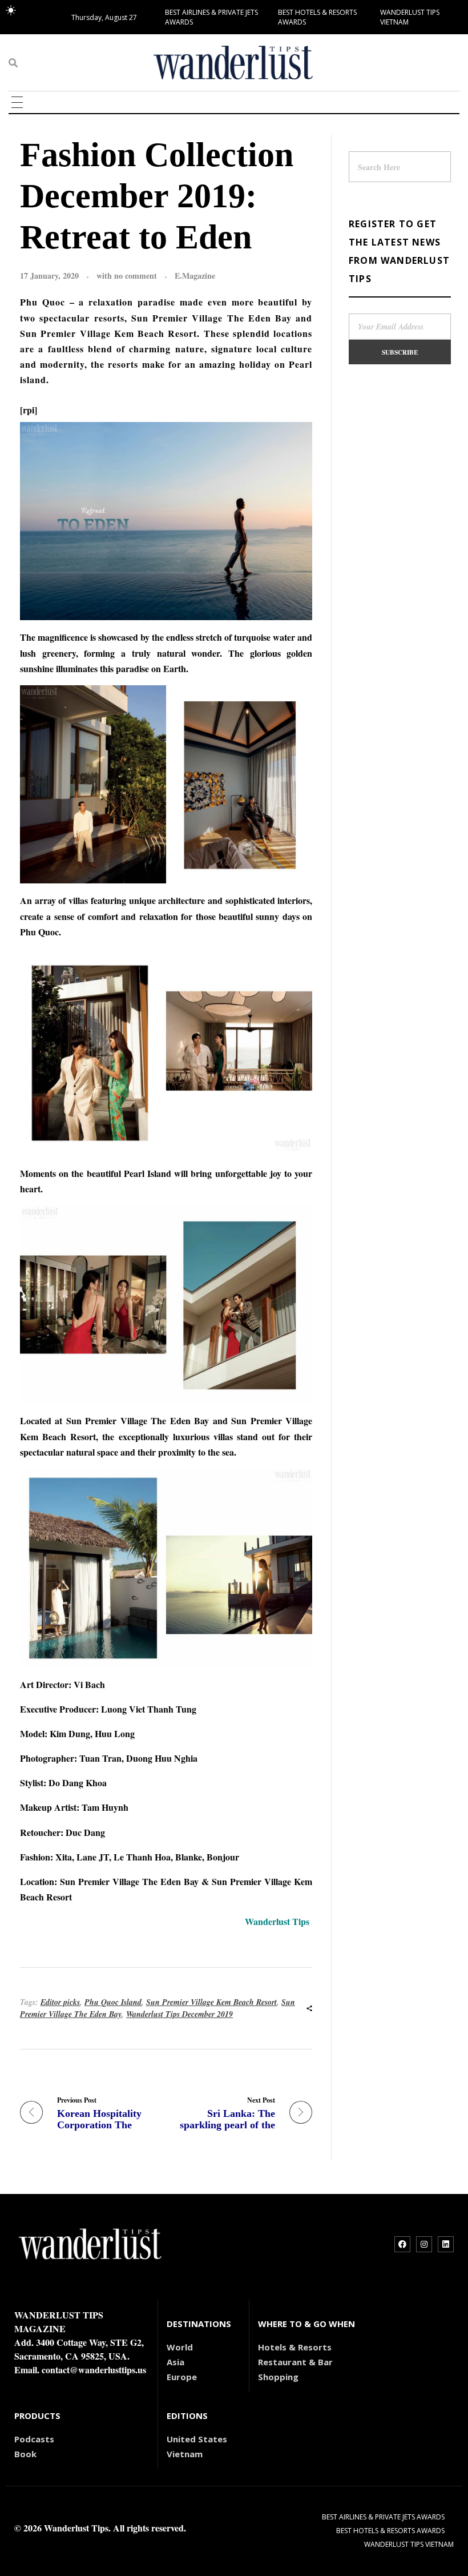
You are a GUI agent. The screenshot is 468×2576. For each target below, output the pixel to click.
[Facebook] (402, 2244)
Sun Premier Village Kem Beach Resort (211, 2002)
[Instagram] (424, 2244)
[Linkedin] (446, 2244)
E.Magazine (195, 276)
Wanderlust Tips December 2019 (179, 2014)
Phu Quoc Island (113, 2002)
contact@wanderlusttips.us (94, 2370)
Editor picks (60, 2002)
